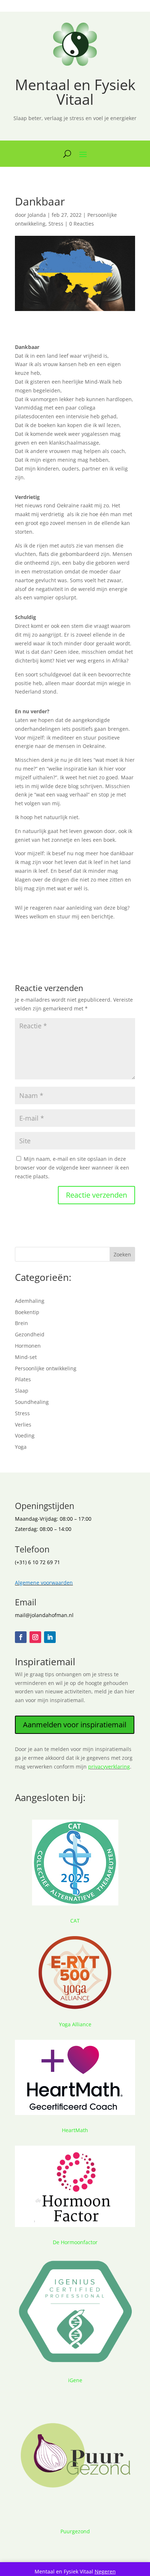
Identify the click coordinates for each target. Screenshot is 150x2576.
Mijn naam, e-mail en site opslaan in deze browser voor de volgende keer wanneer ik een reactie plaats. (72, 1168)
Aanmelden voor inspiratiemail (75, 1725)
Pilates (23, 1379)
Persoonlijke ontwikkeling (46, 1368)
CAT (75, 1921)
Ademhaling (30, 1301)
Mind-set (26, 1357)
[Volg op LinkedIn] (50, 1637)
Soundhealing (32, 1402)
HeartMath (75, 2130)
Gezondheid (30, 1334)
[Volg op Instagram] (35, 1637)
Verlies (23, 1425)
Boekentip (27, 1312)
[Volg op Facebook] (21, 1637)
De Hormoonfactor (75, 2242)
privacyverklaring (109, 1767)
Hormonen (28, 1346)
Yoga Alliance (75, 2024)
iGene (75, 2380)
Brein (21, 1323)
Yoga (21, 1447)
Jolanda (37, 215)
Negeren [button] (105, 2571)
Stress (56, 224)
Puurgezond (75, 2531)
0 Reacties (82, 224)
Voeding (25, 1435)
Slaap (22, 1391)
